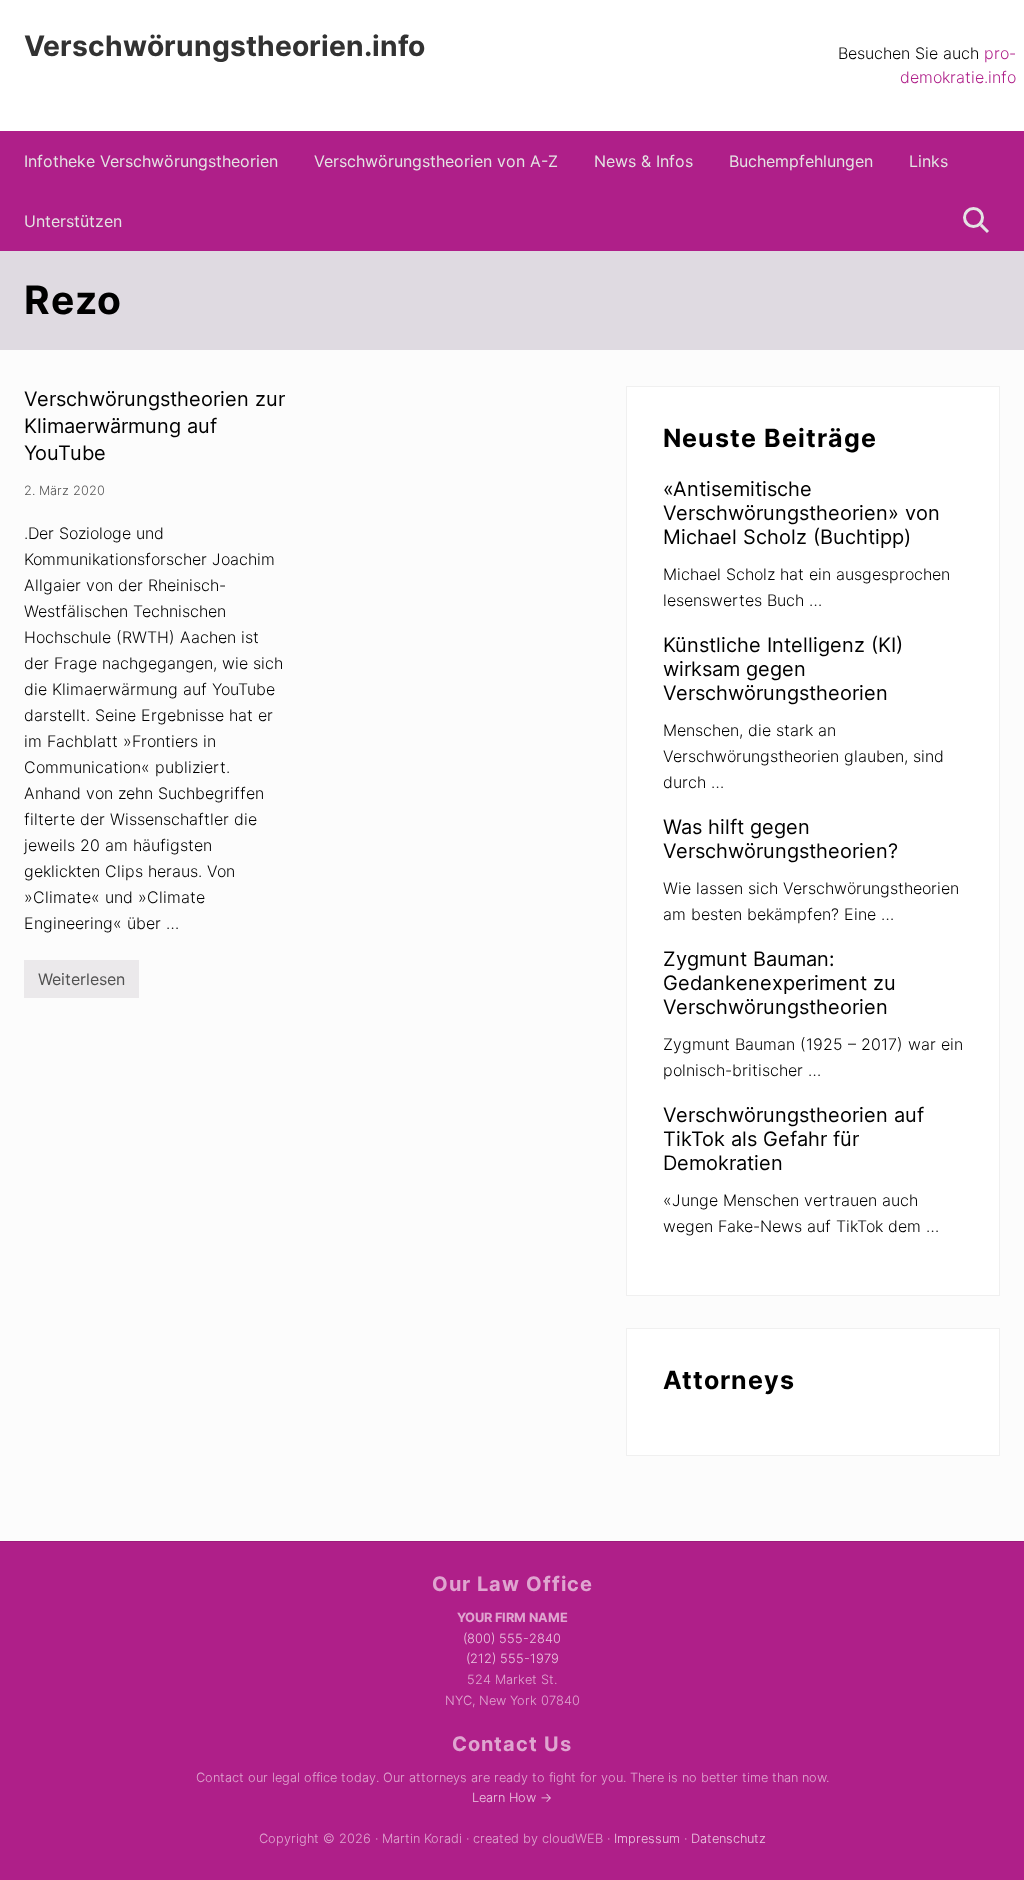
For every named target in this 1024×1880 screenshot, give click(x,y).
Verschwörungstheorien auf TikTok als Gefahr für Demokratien (793, 1139)
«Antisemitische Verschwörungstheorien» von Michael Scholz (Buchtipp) (801, 513)
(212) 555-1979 (512, 1658)
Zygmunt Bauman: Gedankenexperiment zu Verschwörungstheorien (779, 983)
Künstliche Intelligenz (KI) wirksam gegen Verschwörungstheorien (783, 669)
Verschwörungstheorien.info (224, 46)
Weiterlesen (81, 983)
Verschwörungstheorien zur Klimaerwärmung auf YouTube (154, 426)
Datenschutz (728, 1838)
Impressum (647, 1838)
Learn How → (512, 1797)
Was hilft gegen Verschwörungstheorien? (780, 839)
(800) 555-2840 (512, 1638)
